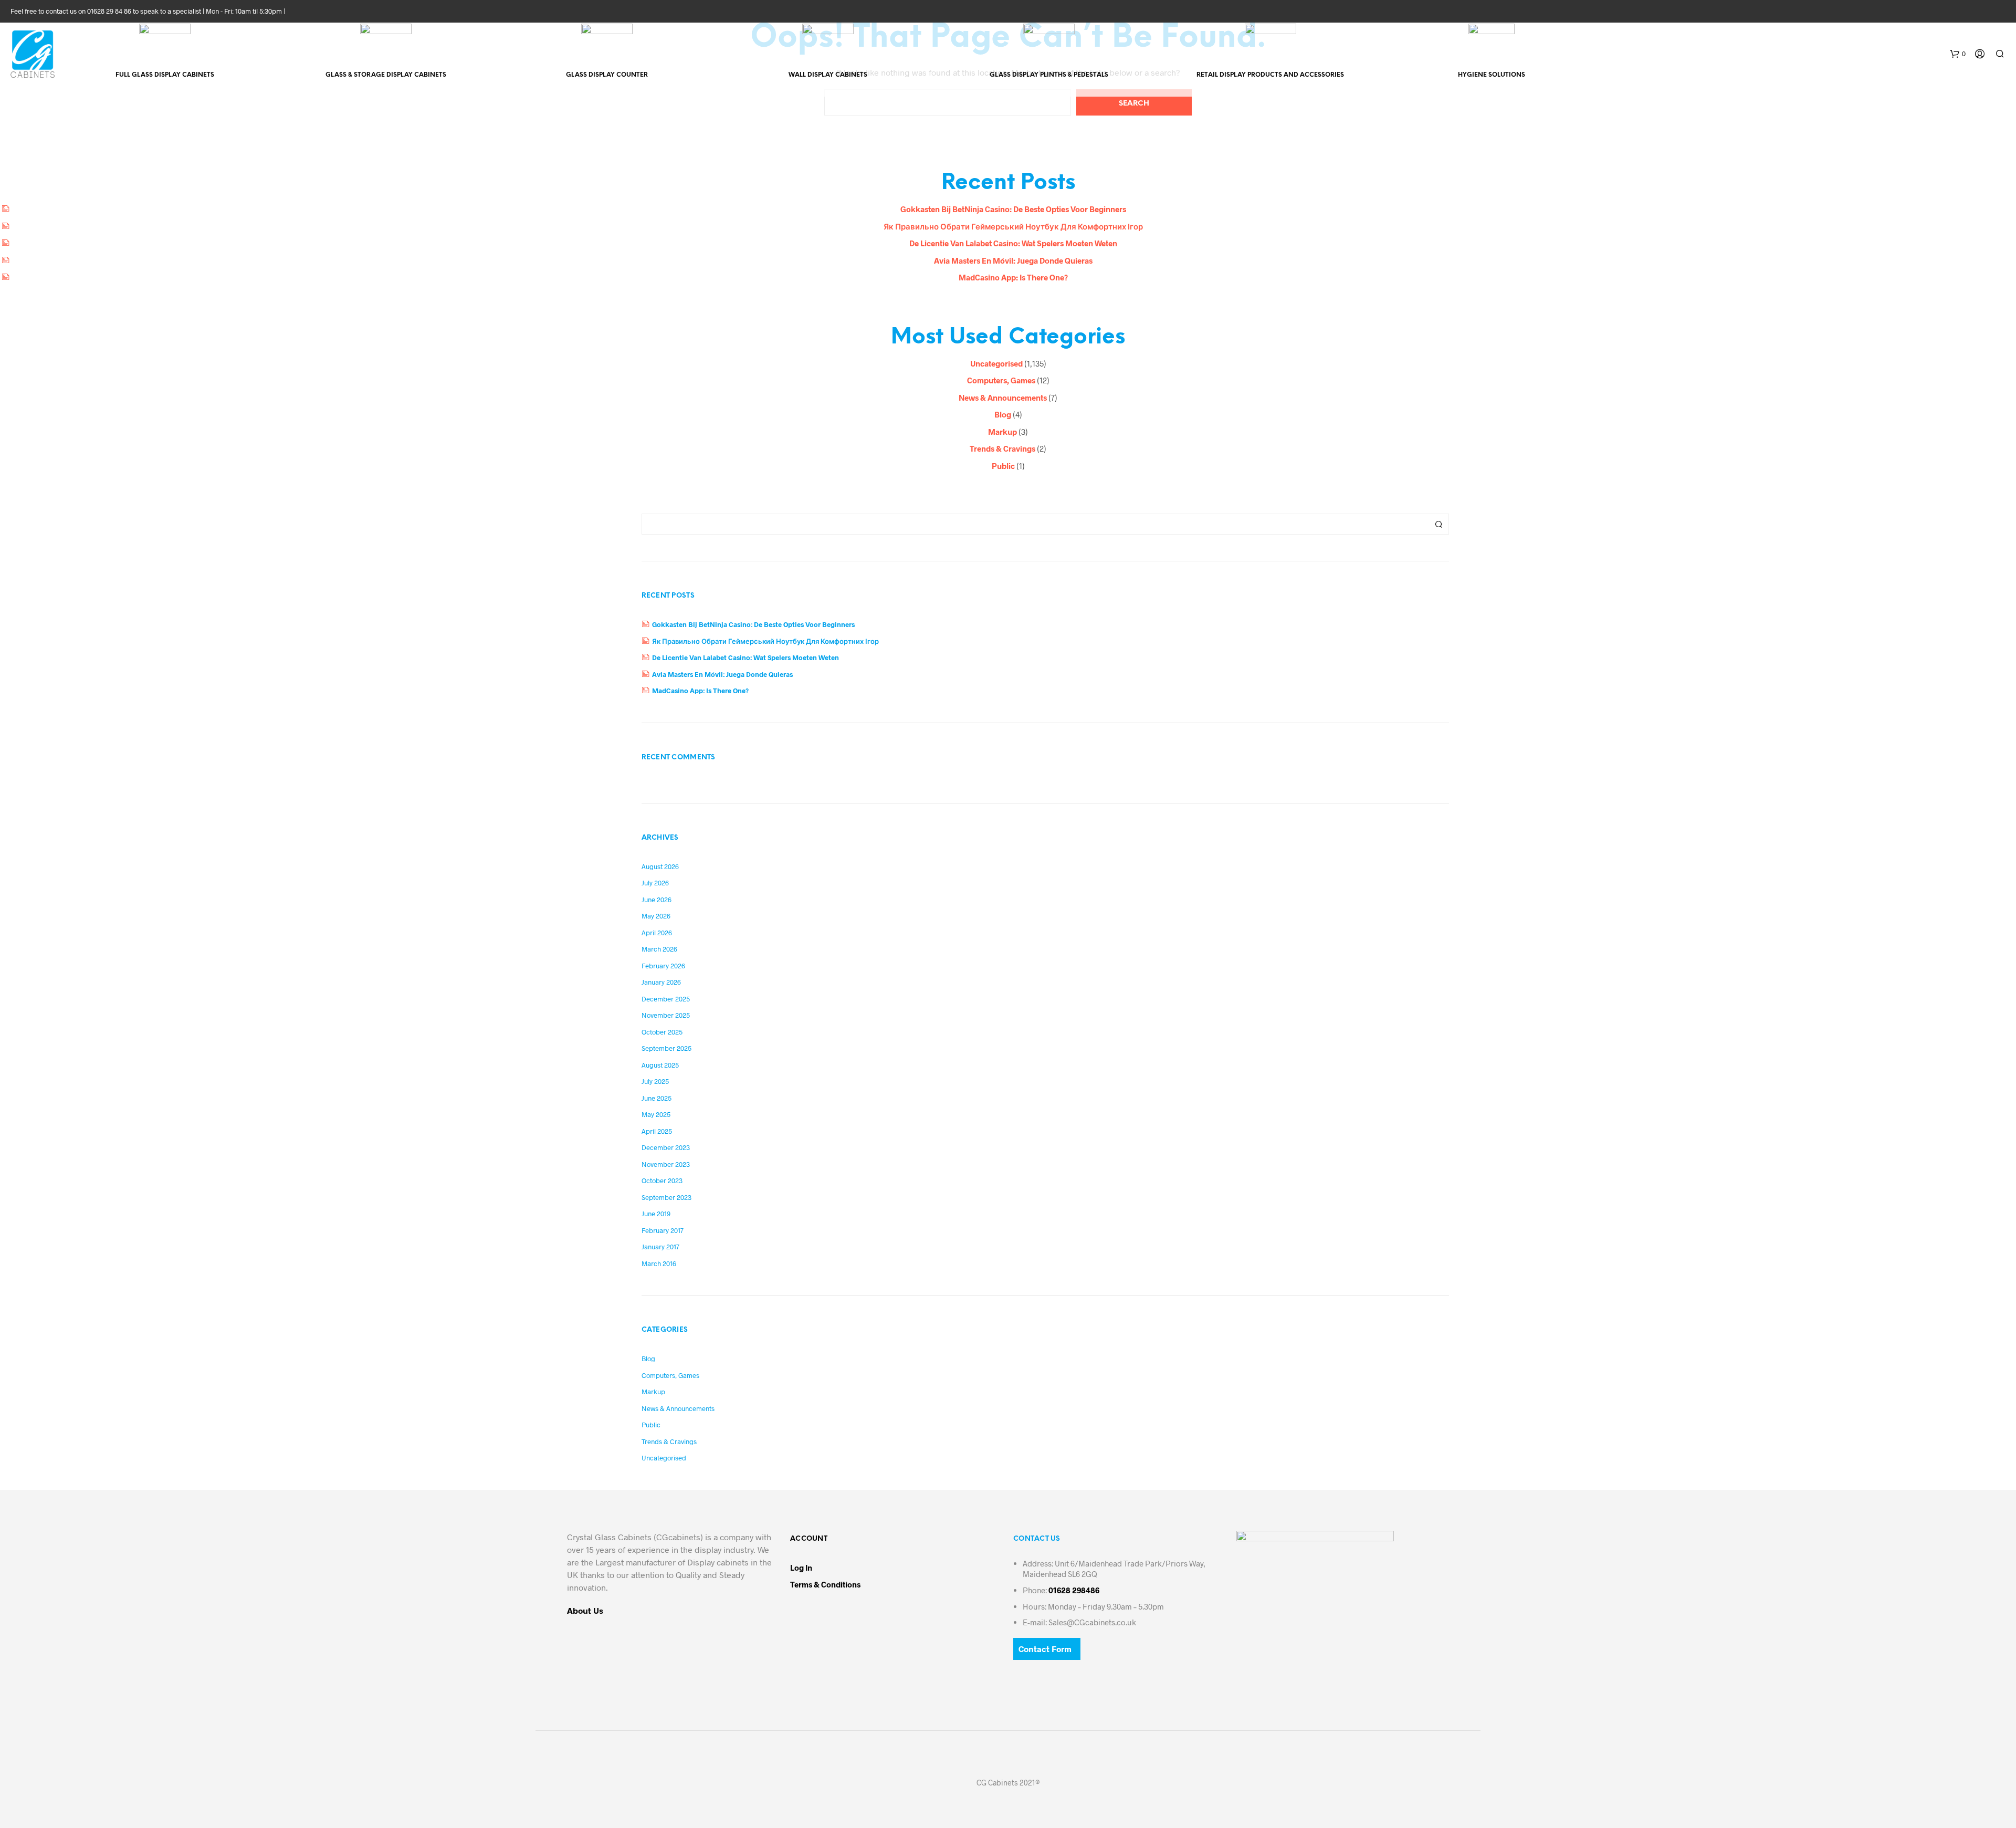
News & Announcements (1003, 398)
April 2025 (657, 1131)
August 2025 (660, 1065)
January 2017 (660, 1247)
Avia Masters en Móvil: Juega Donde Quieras (1013, 260)
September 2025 (666, 1048)
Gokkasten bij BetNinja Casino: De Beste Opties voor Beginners (1013, 209)
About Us (585, 1610)
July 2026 (655, 883)
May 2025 (656, 1114)
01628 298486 (1074, 1590)
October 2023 (662, 1181)
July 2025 (655, 1081)
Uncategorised (996, 363)
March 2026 (659, 949)
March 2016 (659, 1263)
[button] (1958, 54)
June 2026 (657, 900)
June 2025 (657, 1098)
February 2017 (663, 1230)
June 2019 (656, 1214)
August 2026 (660, 866)
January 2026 (661, 982)
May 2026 (656, 916)
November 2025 (666, 1015)
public (1003, 466)
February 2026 (663, 966)
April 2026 (657, 933)
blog (1003, 414)
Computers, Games (1001, 380)
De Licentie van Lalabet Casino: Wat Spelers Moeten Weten (1013, 243)
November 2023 (666, 1164)
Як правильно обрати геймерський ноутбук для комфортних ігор (1013, 226)
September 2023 (666, 1197)
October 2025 (662, 1032)
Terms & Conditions (825, 1584)
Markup (1002, 432)
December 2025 (666, 999)
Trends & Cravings (1002, 448)
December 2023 (666, 1147)
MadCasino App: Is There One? (1013, 277)
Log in (801, 1568)
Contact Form (1045, 1649)
